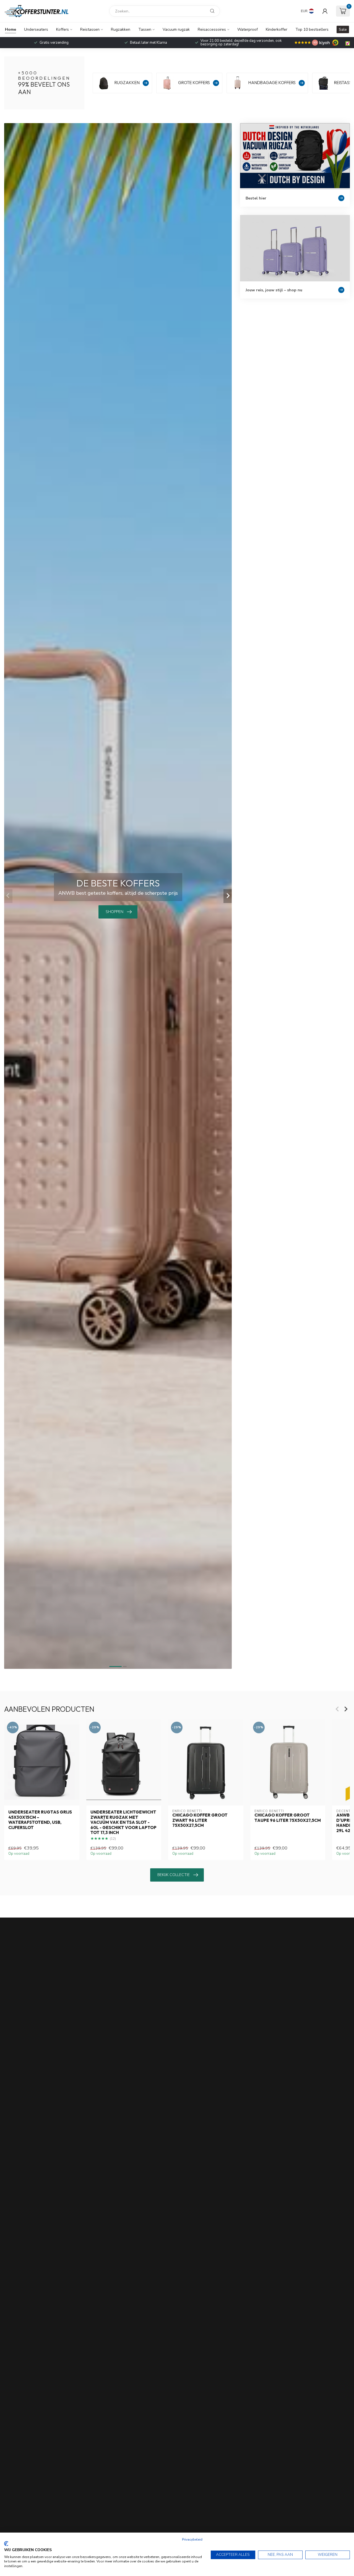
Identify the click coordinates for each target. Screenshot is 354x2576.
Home (11, 29)
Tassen (145, 29)
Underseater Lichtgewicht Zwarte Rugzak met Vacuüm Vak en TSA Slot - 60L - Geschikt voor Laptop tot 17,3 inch (123, 1822)
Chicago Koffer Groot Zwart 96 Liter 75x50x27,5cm (200, 1820)
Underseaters (36, 29)
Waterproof (248, 29)
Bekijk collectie (174, 1875)
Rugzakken (121, 29)
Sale (343, 29)
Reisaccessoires (212, 29)
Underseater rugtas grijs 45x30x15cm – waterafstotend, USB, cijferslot (40, 1820)
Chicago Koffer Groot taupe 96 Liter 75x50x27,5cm (288, 1818)
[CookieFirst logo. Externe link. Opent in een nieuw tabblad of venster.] (6, 2544)
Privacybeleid (192, 2539)
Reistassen (90, 29)
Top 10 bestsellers (312, 29)
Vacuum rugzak (176, 29)
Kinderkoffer (277, 29)
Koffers (63, 29)
